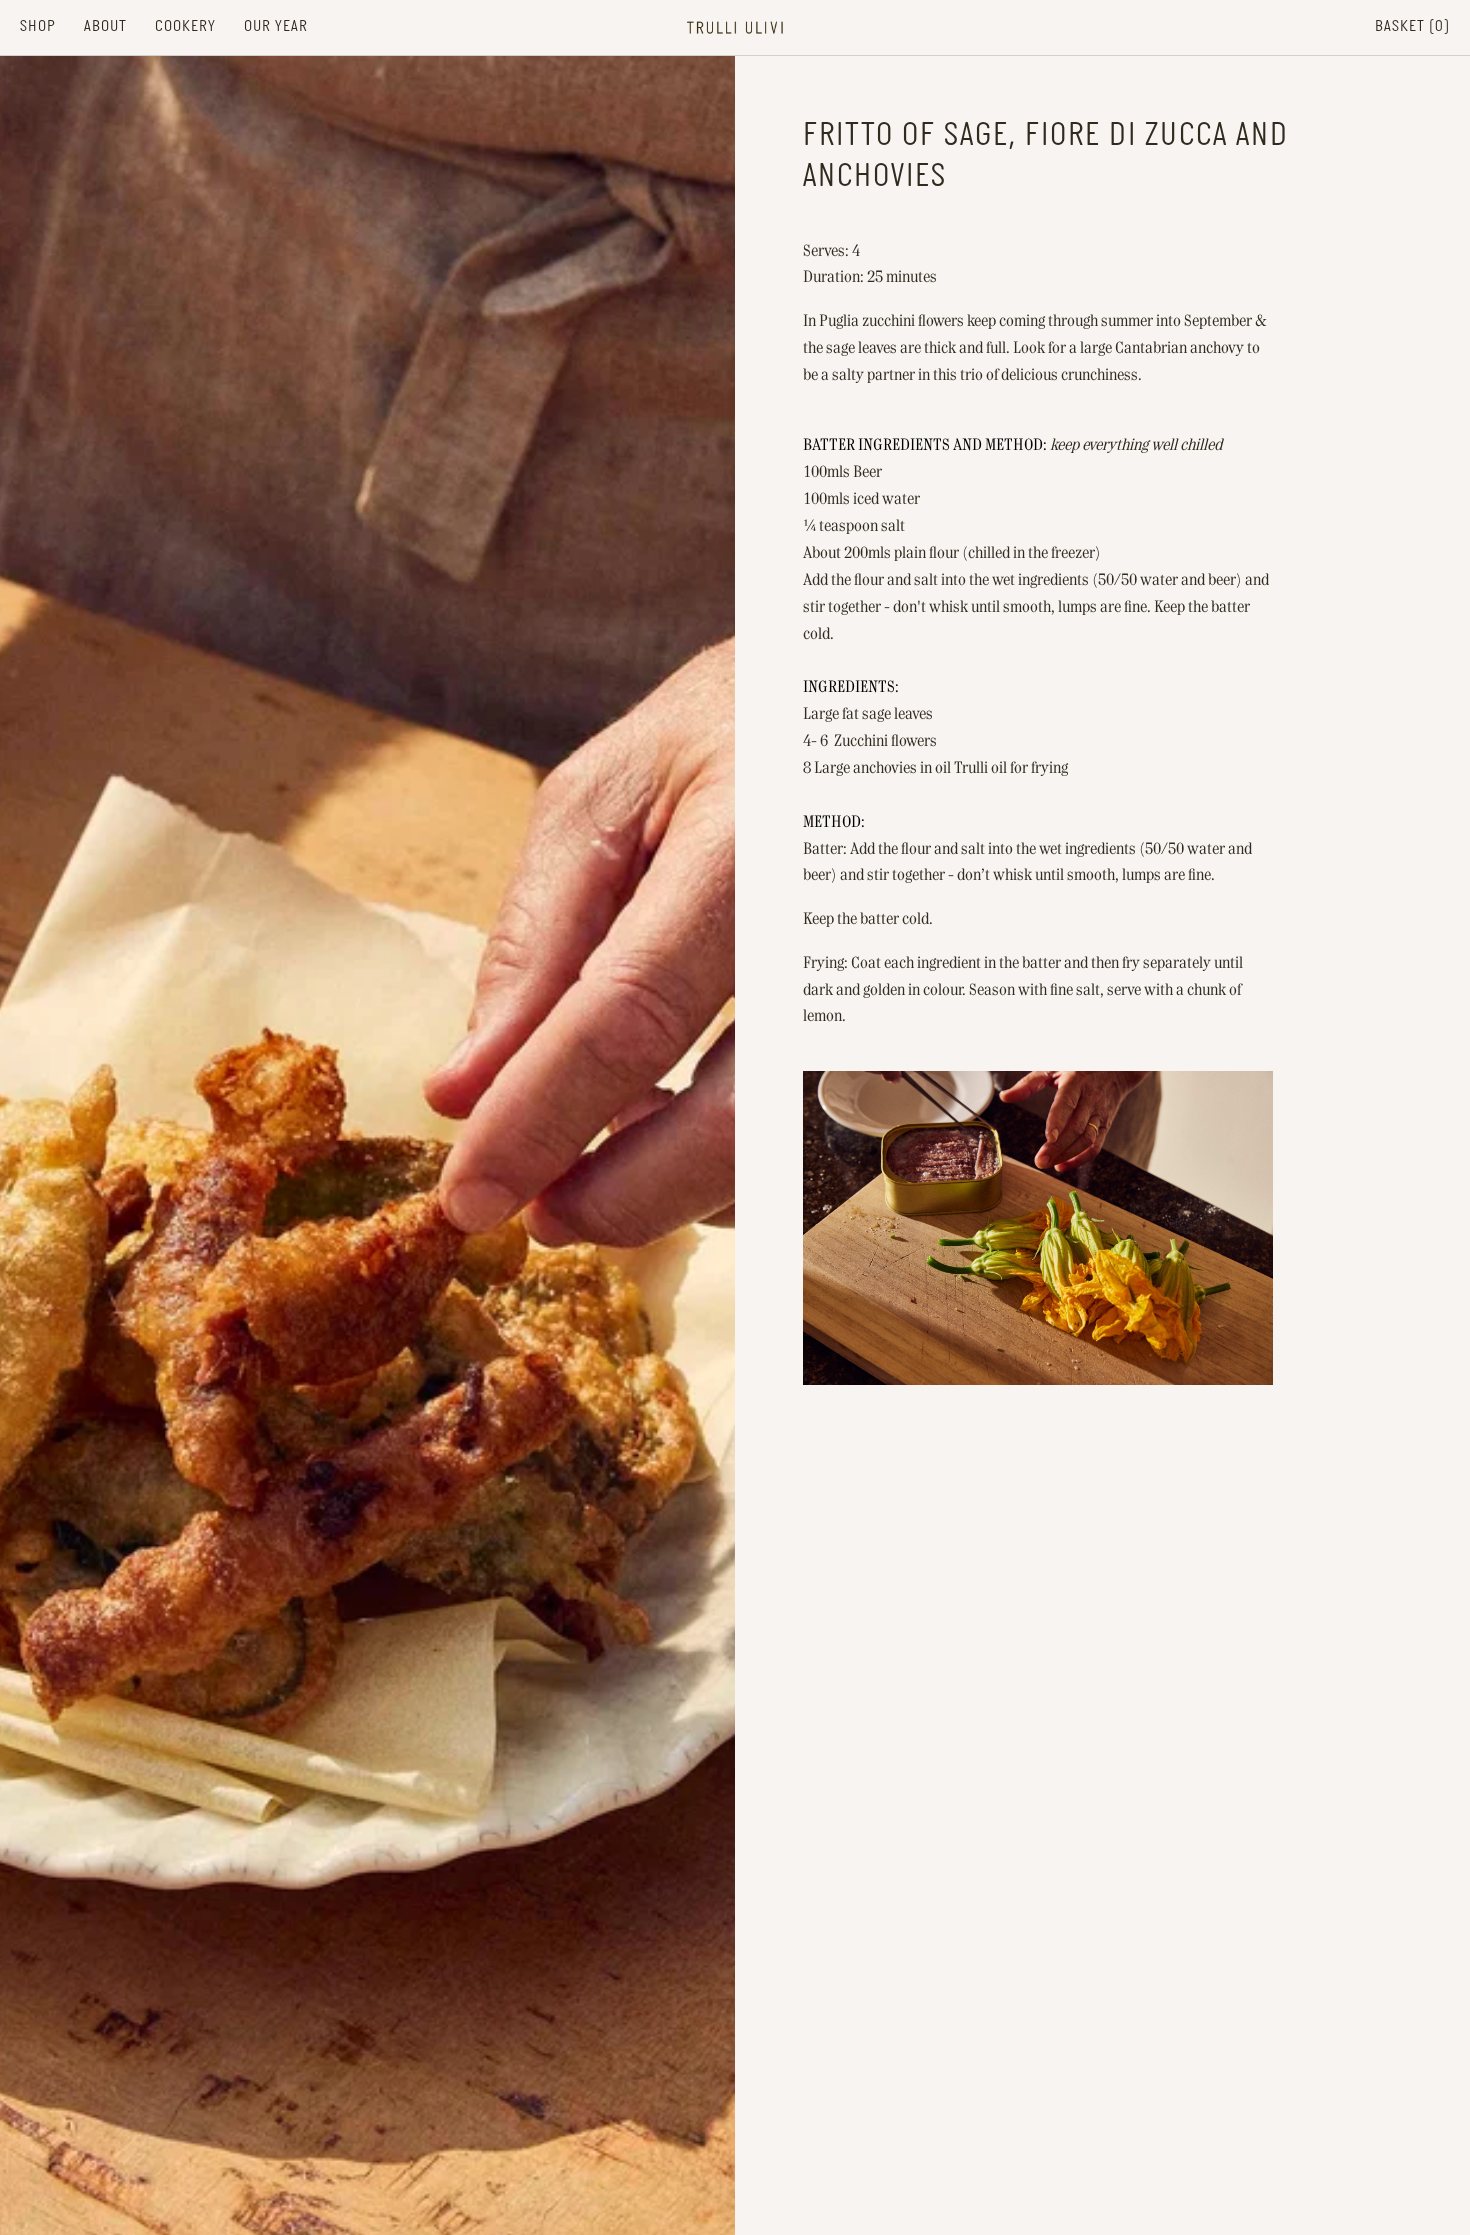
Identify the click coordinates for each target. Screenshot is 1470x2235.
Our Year (276, 26)
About (105, 26)
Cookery (185, 26)
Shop (38, 26)
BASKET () (1412, 26)
